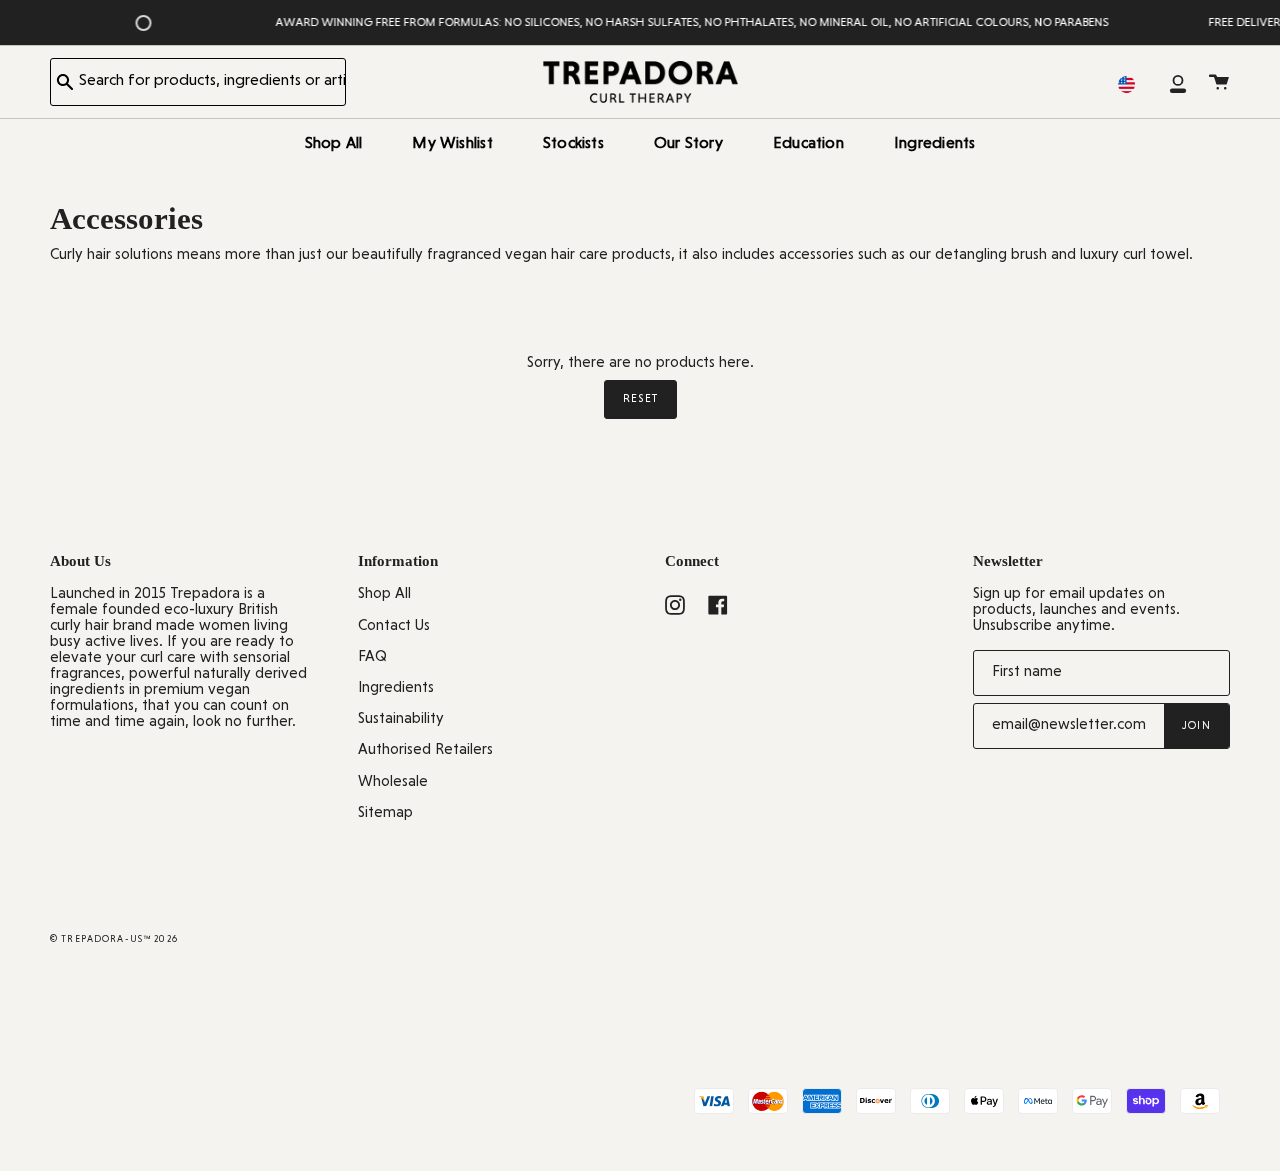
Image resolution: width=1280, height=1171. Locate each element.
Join (1196, 726)
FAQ (372, 657)
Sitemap (385, 813)
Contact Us (394, 626)
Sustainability (401, 719)
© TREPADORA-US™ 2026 (114, 939)
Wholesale (393, 782)
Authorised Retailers (425, 750)
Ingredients (396, 688)
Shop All (384, 594)
